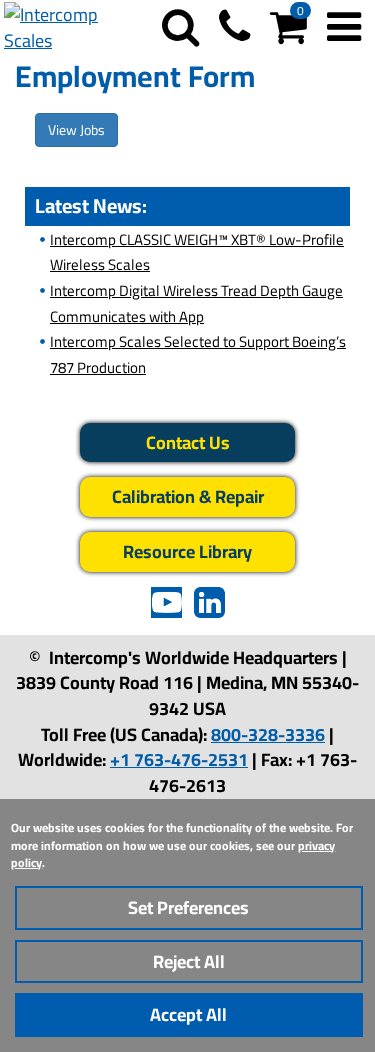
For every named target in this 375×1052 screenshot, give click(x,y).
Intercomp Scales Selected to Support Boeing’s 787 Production (198, 354)
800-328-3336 (268, 734)
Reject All (189, 961)
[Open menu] (344, 34)
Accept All (188, 1014)
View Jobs (76, 130)
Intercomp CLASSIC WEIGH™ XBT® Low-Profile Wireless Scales (197, 252)
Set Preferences (188, 907)
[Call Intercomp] (234, 34)
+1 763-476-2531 (179, 759)
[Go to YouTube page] (166, 611)
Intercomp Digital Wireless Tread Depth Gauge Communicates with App (196, 303)
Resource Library (187, 551)
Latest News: (91, 205)
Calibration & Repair (188, 496)
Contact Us (188, 442)
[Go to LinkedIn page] (209, 611)
